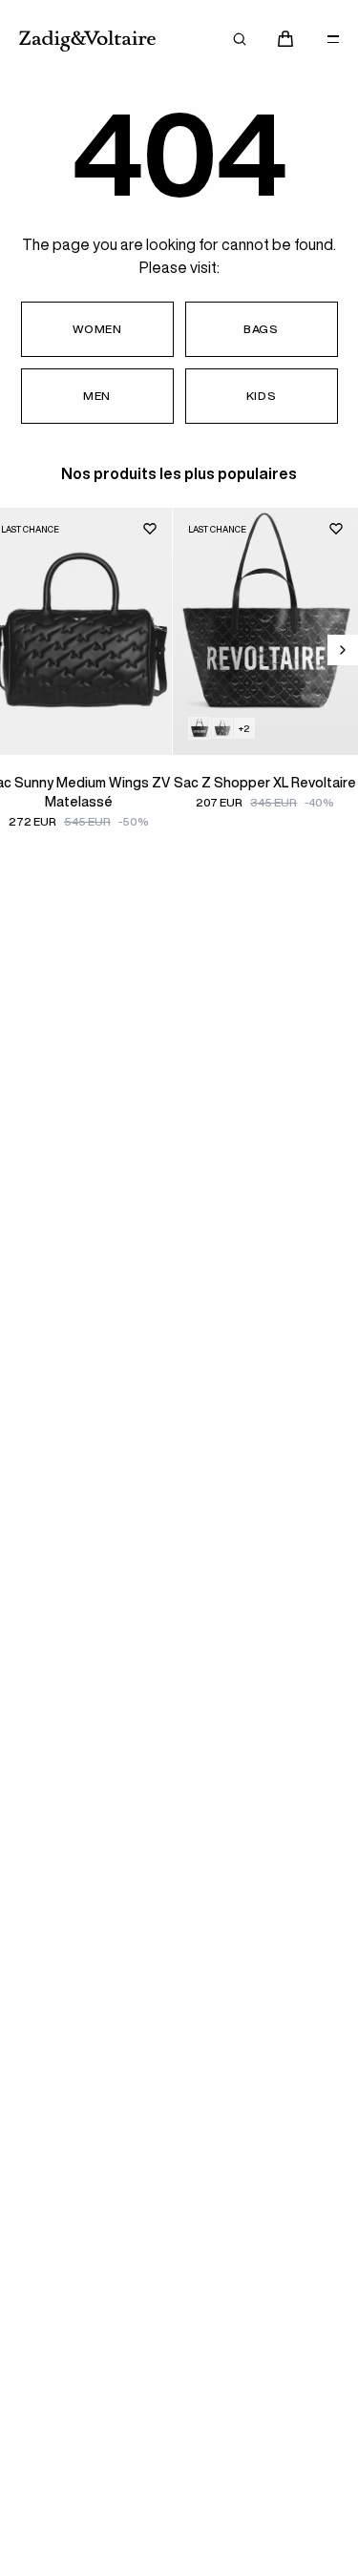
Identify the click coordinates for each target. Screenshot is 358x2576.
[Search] (240, 39)
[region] (179, 686)
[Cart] (285, 39)
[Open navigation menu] (333, 39)
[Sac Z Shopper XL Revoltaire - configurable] (222, 728)
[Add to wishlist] (150, 529)
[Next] (343, 650)
